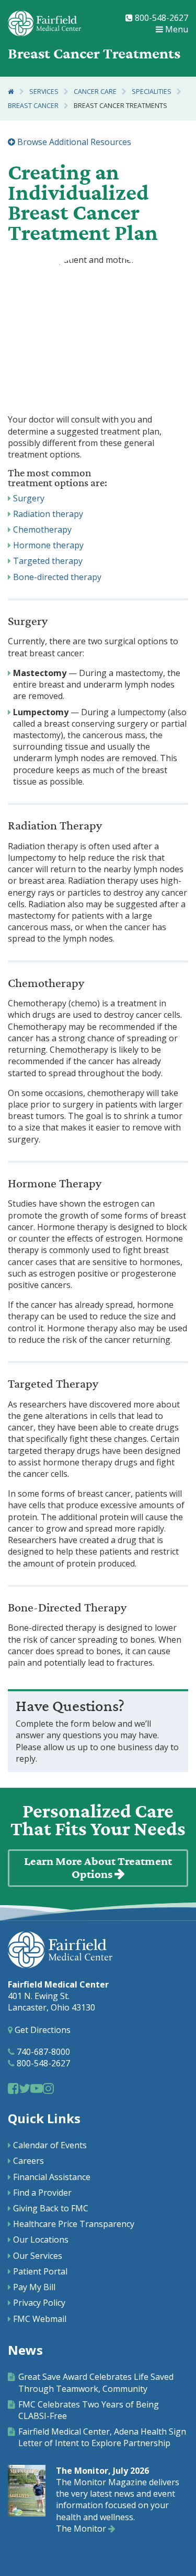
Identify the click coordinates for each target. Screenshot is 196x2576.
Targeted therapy (48, 561)
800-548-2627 (160, 18)
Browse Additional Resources (73, 142)
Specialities (152, 92)
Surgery (29, 498)
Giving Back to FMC (51, 2208)
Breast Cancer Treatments (120, 106)
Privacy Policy (39, 2303)
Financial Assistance (52, 2177)
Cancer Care (95, 92)
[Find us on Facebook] (13, 2088)
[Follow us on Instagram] (48, 2088)
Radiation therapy (48, 514)
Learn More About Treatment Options (98, 1868)
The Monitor (82, 2529)
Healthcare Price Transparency (74, 2224)
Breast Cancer (33, 106)
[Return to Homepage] (11, 92)
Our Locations (41, 2240)
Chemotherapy (42, 529)
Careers (28, 2161)
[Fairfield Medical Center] (44, 23)
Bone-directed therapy (57, 577)
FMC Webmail (40, 2319)
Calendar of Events (50, 2145)
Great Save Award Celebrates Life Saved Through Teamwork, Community (96, 2382)
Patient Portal (40, 2271)
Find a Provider (42, 2193)
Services (44, 92)
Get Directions (42, 2030)
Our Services (38, 2256)
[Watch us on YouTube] (37, 2088)
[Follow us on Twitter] (25, 2088)
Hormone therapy (48, 545)
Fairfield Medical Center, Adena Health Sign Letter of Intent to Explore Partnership (102, 2437)
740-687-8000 (42, 2052)
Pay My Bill (34, 2287)
